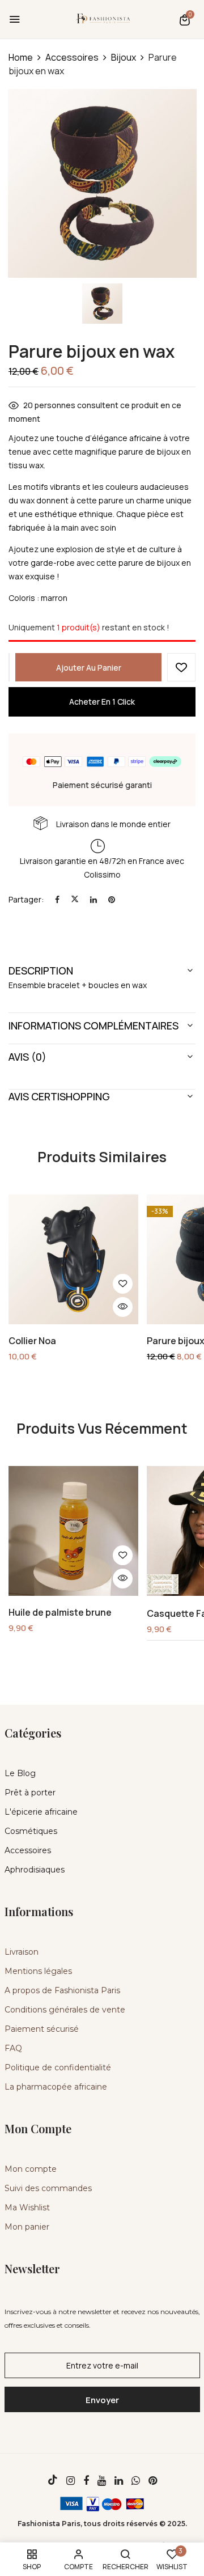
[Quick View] (123, 1307)
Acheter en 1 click (102, 702)
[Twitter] (75, 899)
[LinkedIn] (93, 899)
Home (21, 57)
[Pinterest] (112, 899)
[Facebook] (57, 899)
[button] (185, 20)
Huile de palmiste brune (60, 1613)
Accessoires (72, 57)
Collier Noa (32, 1341)
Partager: (26, 899)
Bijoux (124, 57)
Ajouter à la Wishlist (181, 667)
